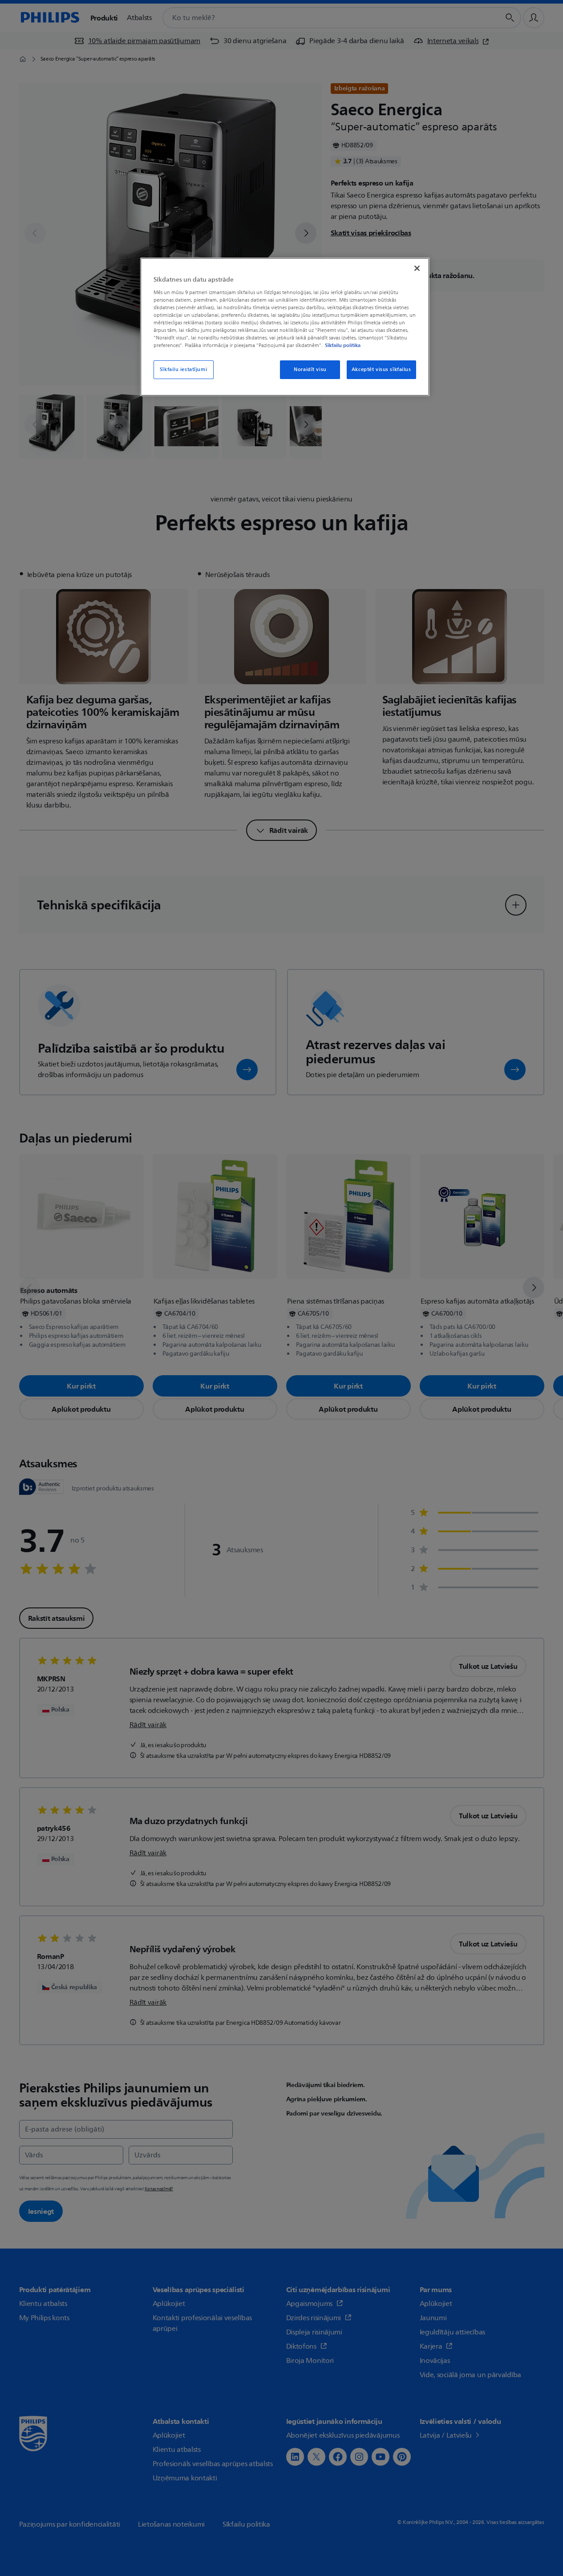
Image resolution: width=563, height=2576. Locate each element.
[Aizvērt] (417, 268)
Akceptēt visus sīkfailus (381, 369)
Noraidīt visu (310, 369)
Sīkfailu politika (343, 345)
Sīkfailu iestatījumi (183, 369)
